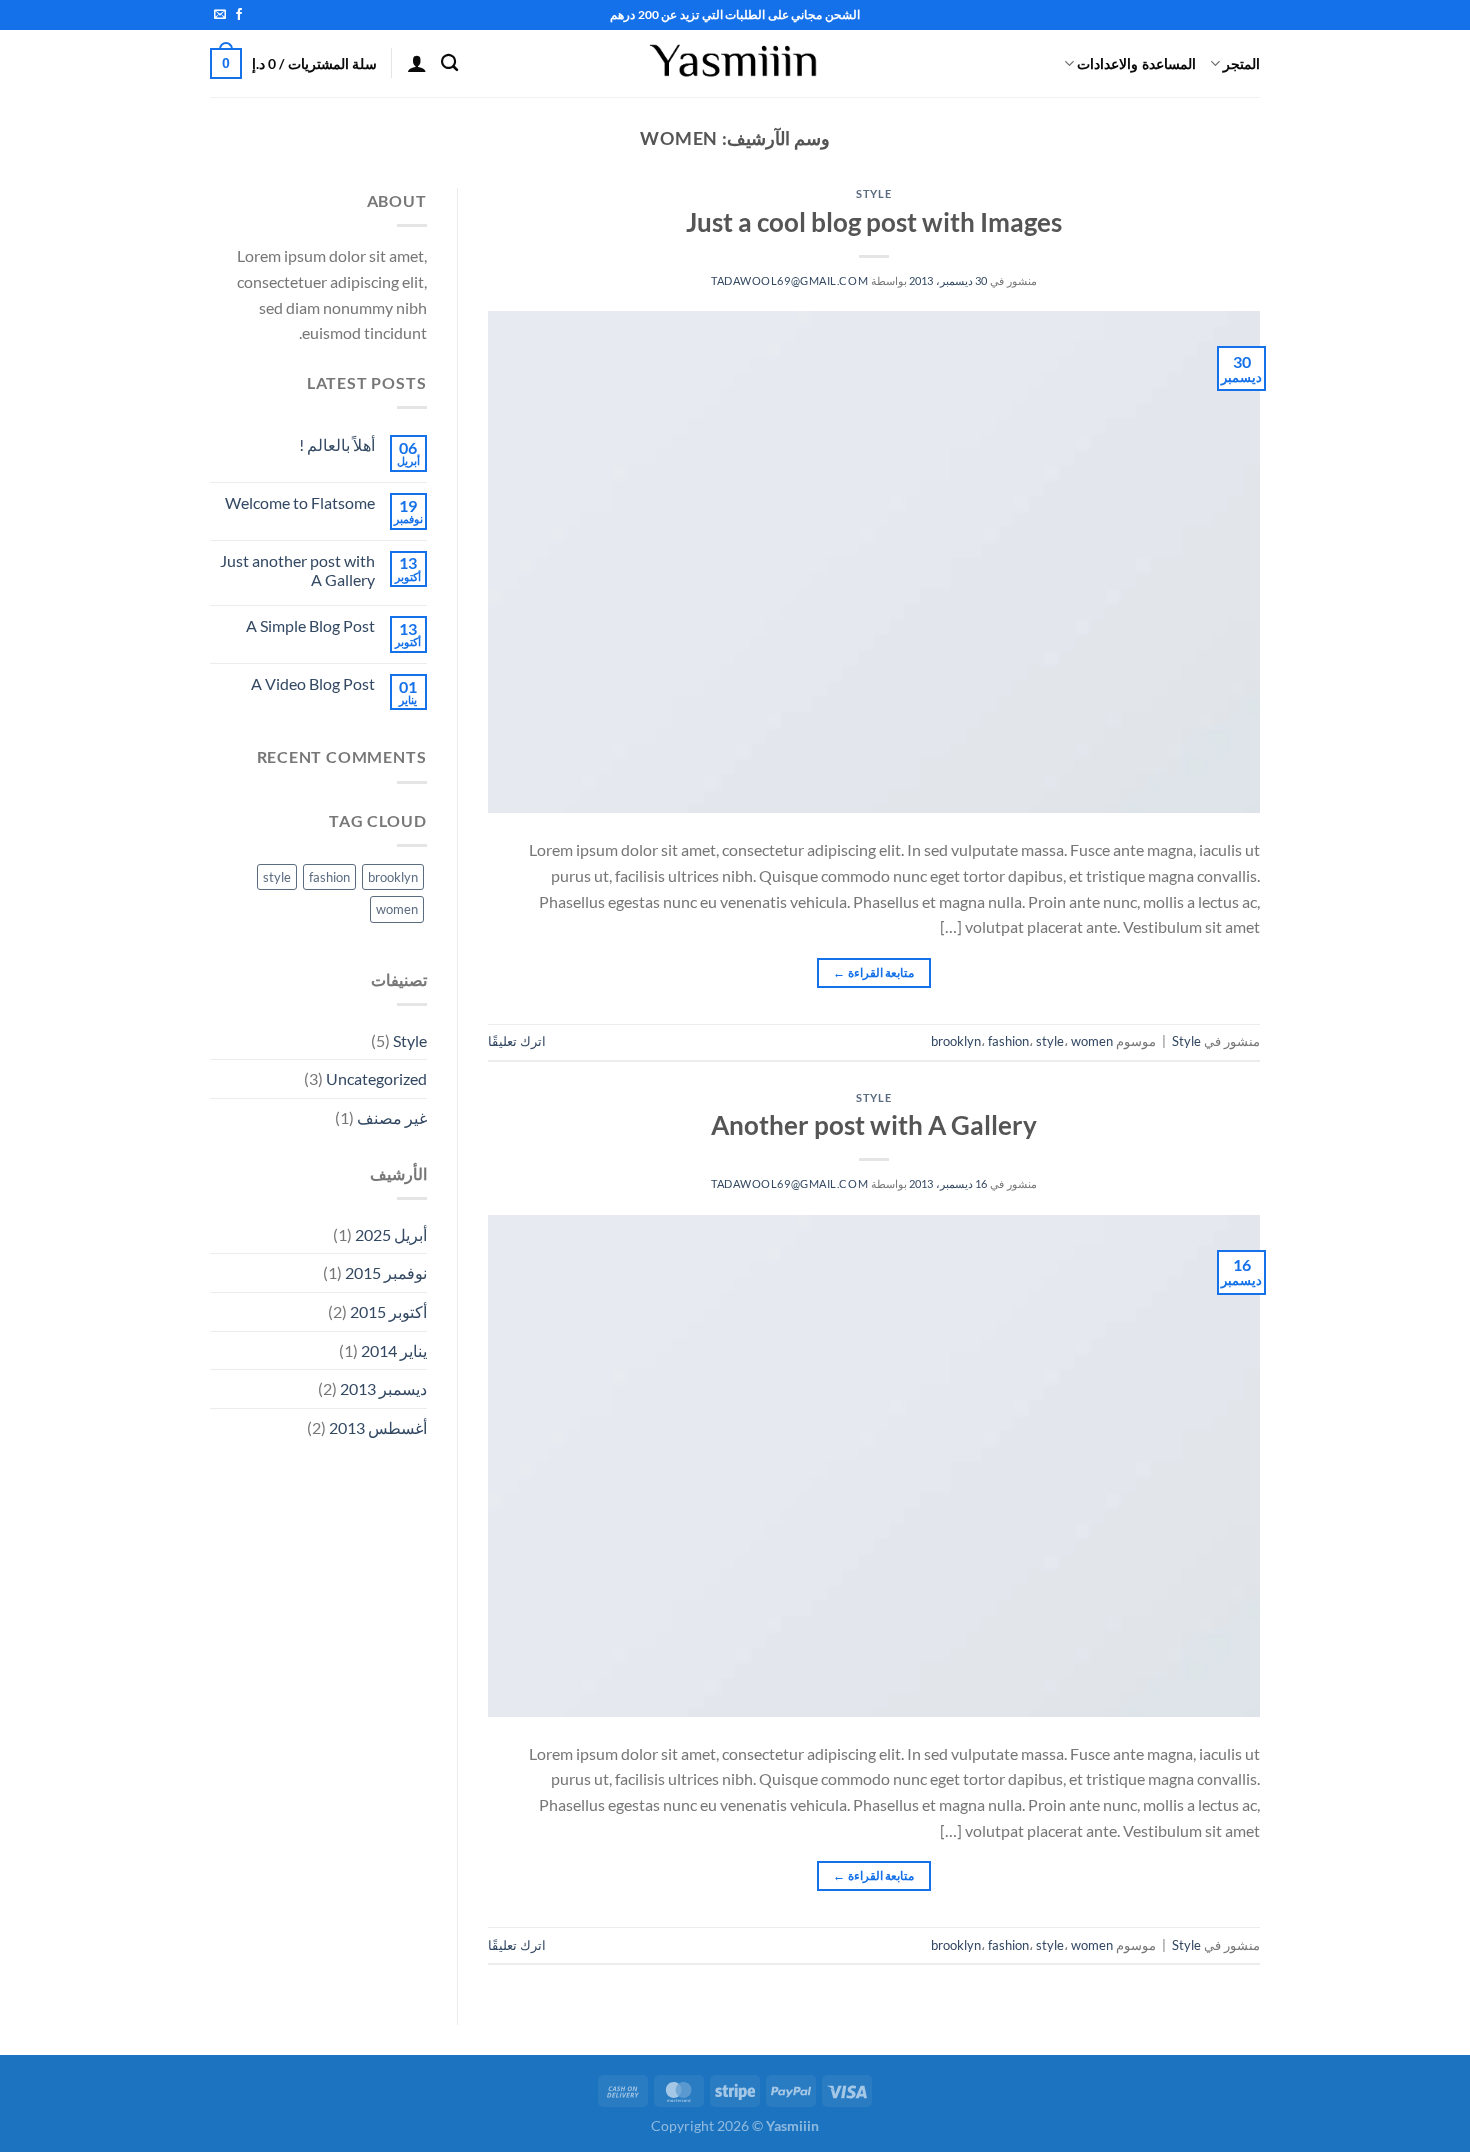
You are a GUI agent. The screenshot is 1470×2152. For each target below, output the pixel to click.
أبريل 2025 (391, 1234)
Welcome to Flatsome (300, 502)
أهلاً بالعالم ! (337, 444)
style (1050, 1041)
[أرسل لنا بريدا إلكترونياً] (220, 15)
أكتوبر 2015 (388, 1311)
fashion (1008, 1041)
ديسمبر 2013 (383, 1388)
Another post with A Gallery (874, 1125)
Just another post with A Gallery (297, 570)
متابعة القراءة (873, 972)
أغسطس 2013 (378, 1427)
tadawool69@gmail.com (789, 280)
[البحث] (449, 63)
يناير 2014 (394, 1350)
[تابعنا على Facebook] (239, 15)
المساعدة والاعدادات (1136, 63)
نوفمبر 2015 (386, 1272)
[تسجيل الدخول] (417, 63)
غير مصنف (392, 1117)
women (1092, 1041)
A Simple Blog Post (310, 625)
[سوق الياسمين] (735, 63)
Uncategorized (376, 1078)
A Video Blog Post (313, 683)
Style (873, 193)
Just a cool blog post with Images (874, 222)
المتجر (1241, 63)
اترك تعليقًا (517, 1041)
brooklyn (956, 1041)
